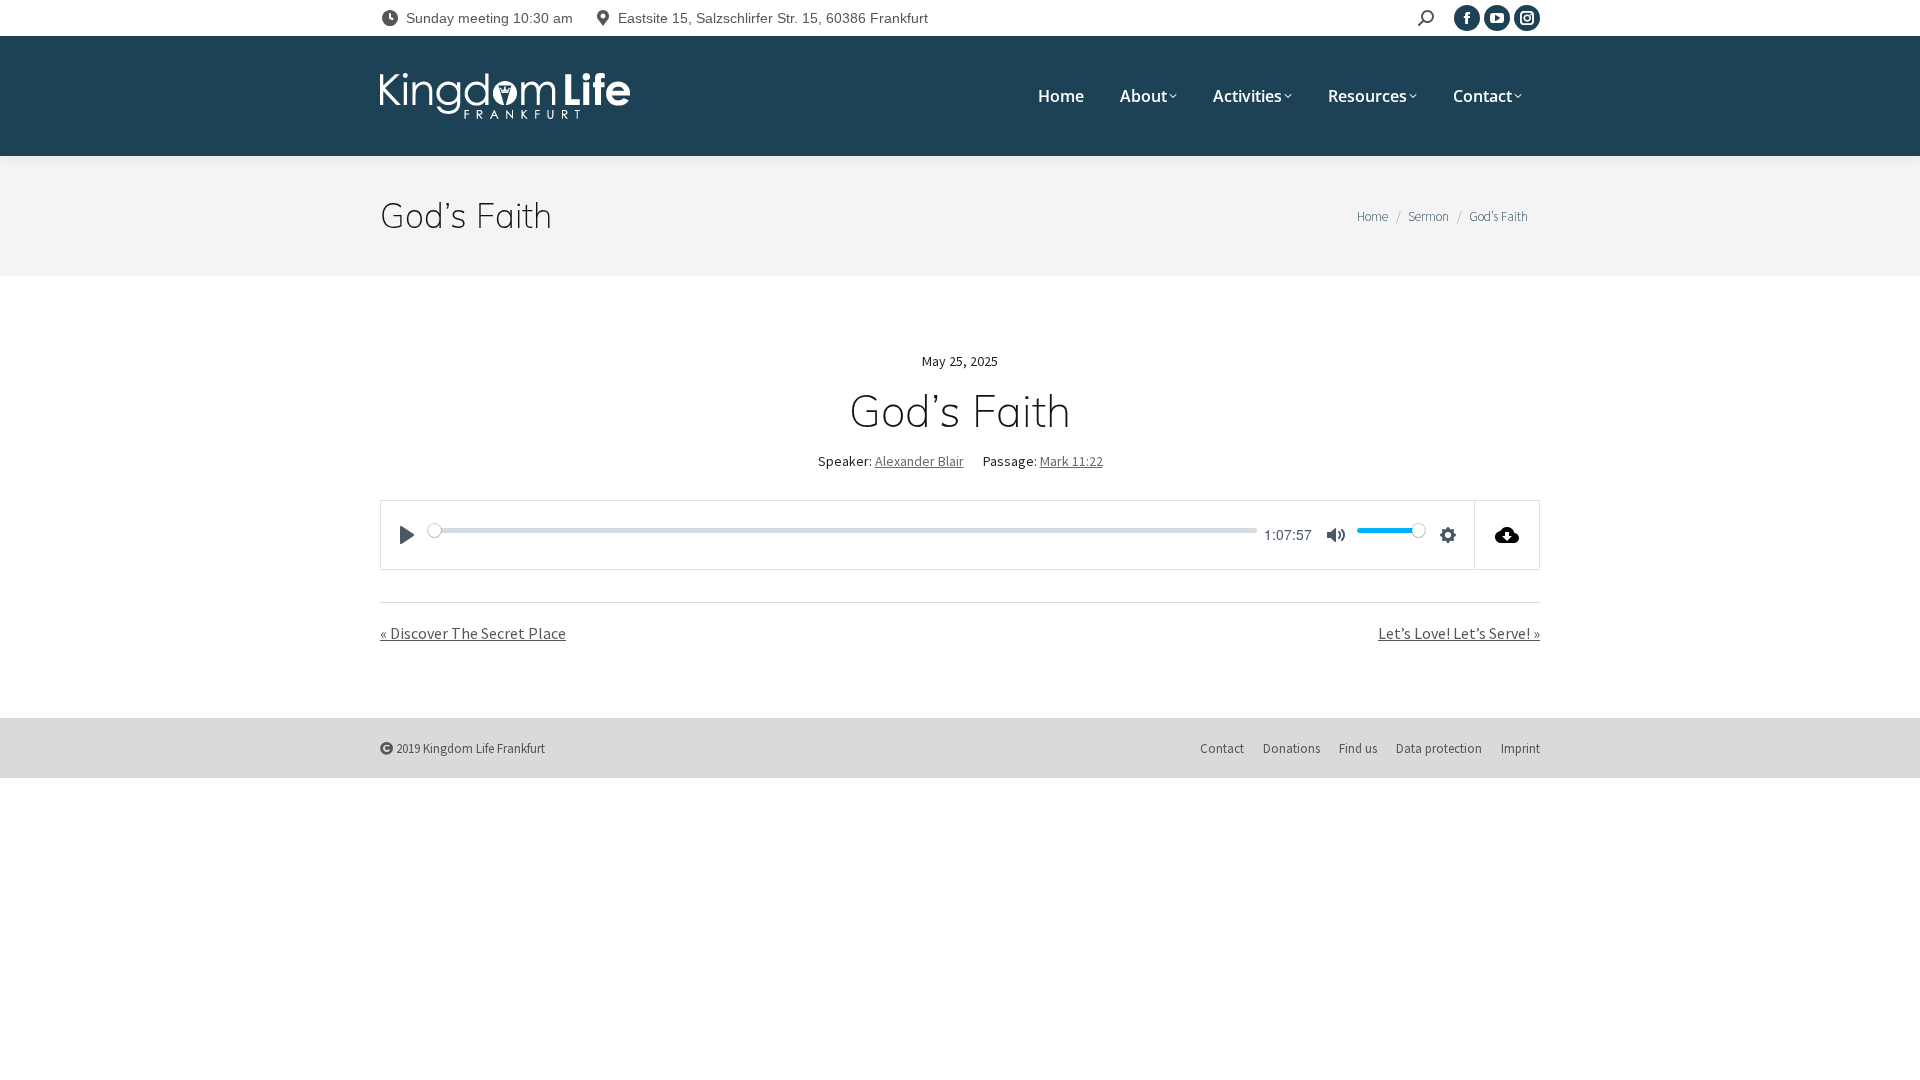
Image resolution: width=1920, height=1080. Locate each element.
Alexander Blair (919, 461)
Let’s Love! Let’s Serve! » (1459, 633)
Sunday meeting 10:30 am (489, 18)
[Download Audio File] (1507, 535)
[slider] (842, 530)
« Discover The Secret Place (473, 633)
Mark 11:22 (1071, 461)
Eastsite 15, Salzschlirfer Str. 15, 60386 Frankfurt (773, 18)
